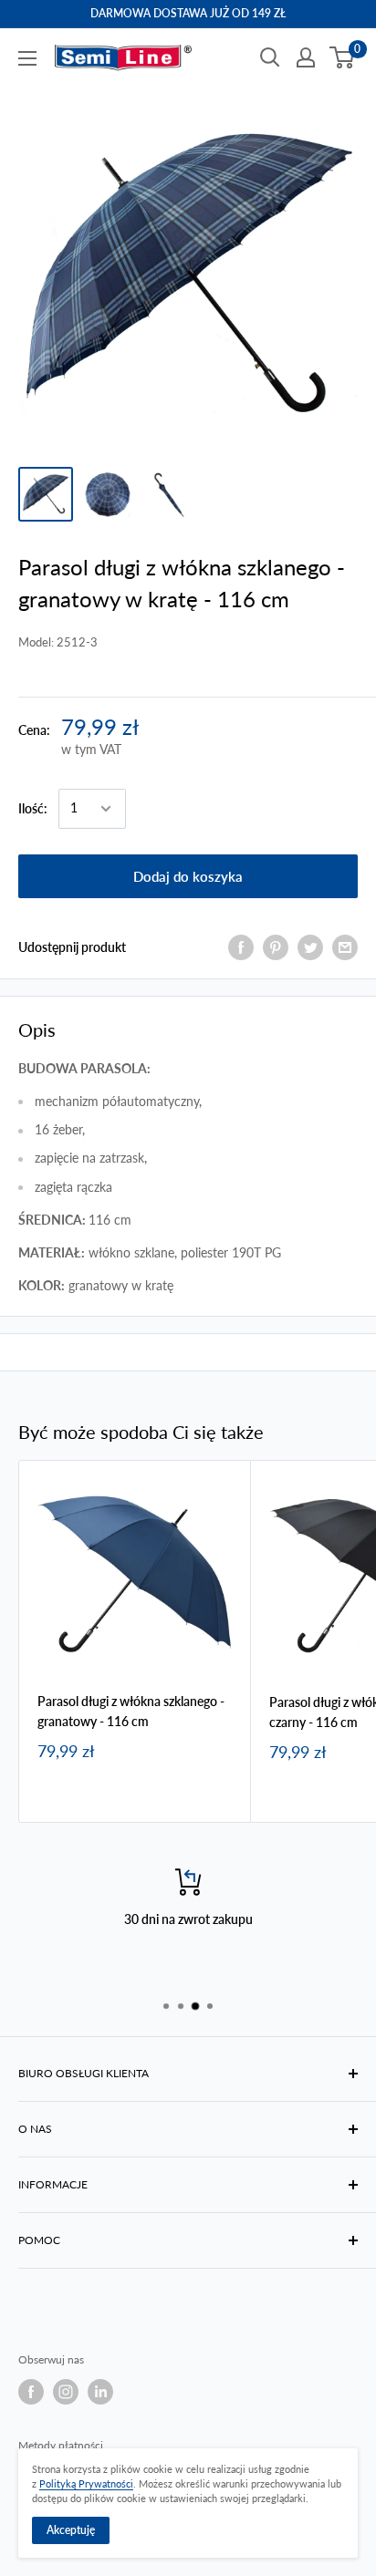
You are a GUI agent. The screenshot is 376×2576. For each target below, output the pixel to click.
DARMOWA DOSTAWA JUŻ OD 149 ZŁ (188, 13)
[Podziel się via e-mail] (345, 947)
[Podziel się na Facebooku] (241, 947)
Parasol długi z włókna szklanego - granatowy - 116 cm (131, 1711)
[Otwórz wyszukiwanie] (270, 57)
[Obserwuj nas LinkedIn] (100, 2392)
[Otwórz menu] (27, 58)
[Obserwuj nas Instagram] (66, 2392)
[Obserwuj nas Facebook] (31, 2392)
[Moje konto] (306, 57)
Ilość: (33, 808)
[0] (343, 57)
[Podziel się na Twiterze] (310, 947)
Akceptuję (71, 2530)
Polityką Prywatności (86, 2483)
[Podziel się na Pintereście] (276, 947)
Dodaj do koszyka (188, 876)
